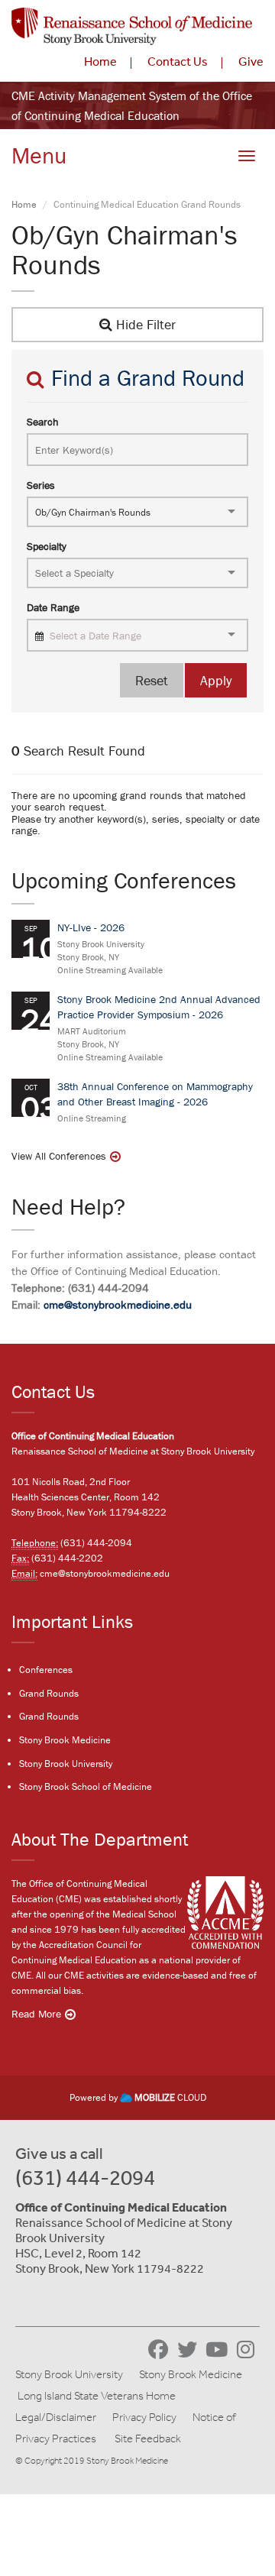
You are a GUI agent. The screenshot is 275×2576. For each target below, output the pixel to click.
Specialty (47, 546)
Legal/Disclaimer (56, 2417)
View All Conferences (59, 1156)
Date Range (53, 607)
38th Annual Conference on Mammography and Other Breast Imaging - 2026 (155, 1094)
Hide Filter (144, 324)
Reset (152, 680)
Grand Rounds (49, 1693)
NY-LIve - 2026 (91, 927)
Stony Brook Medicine (65, 1740)
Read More (36, 2014)
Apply (216, 680)
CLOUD (170, 2097)
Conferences (46, 1670)
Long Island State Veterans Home (97, 2396)
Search (43, 422)
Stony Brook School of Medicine (86, 1786)
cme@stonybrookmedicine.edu (118, 1304)
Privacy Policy (144, 2417)
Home (100, 61)
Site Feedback (148, 2438)
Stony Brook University (66, 1764)
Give (251, 61)
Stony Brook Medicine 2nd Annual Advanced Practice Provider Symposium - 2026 (159, 1007)
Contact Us (178, 61)
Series (41, 485)
